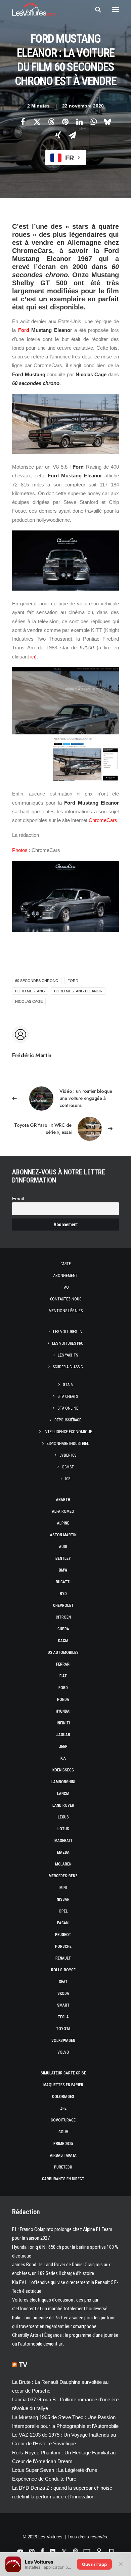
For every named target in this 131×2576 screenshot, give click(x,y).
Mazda (63, 1852)
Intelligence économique (68, 1432)
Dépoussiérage (68, 1420)
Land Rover (63, 1805)
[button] (116, 9)
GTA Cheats (68, 1397)
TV (23, 2365)
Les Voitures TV (68, 1332)
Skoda (63, 1993)
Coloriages (63, 2097)
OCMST (68, 1467)
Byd (63, 1594)
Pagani (63, 1923)
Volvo (63, 2052)
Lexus (63, 1817)
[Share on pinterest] (65, 122)
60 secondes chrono (37, 981)
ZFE (63, 2108)
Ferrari (63, 1664)
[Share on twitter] (37, 122)
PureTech (63, 2167)
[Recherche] (95, 9)
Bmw (63, 1570)
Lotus (63, 1829)
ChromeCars (103, 820)
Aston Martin (63, 1535)
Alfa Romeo (63, 1511)
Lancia (63, 1794)
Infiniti (63, 1723)
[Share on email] (72, 135)
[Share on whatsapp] (93, 122)
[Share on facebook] (23, 122)
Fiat (63, 1676)
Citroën (63, 1617)
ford (73, 981)
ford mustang (30, 991)
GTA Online (68, 1408)
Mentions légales (66, 1311)
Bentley (63, 1558)
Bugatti (63, 1582)
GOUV (63, 2132)
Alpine (63, 1523)
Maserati (63, 1841)
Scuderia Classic (68, 1367)
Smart (63, 2005)
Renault (63, 1958)
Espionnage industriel (68, 1444)
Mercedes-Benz (63, 1876)
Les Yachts (68, 1355)
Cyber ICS (68, 1455)
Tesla (63, 2017)
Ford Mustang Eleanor (78, 991)
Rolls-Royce (63, 1970)
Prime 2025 (63, 2144)
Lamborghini (63, 1782)
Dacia (63, 1641)
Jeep (63, 1747)
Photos (20, 850)
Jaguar (63, 1735)
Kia (63, 1758)
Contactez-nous (66, 1299)
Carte (66, 1264)
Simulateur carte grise (63, 2073)
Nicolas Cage (29, 1001)
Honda (63, 1700)
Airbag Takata (63, 2155)
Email (18, 1199)
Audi (63, 1547)
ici (33, 657)
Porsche (63, 1946)
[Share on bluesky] (107, 122)
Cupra (63, 1629)
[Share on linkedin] (79, 122)
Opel (63, 1911)
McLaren (63, 1864)
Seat (63, 1982)
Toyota (63, 2029)
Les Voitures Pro (68, 1343)
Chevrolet (63, 1605)
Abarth (63, 1500)
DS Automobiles (63, 1652)
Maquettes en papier (63, 2085)
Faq (66, 1287)
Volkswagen (63, 2041)
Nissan (63, 1899)
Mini (63, 1888)
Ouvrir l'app (94, 2564)
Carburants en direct (63, 2179)
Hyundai (63, 1711)
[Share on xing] (58, 135)
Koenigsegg (63, 1770)
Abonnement (66, 1276)
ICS (68, 1479)
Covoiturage (63, 2120)
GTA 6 (68, 1385)
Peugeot (63, 1935)
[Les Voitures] (33, 9)
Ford (24, 330)
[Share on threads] (51, 122)
